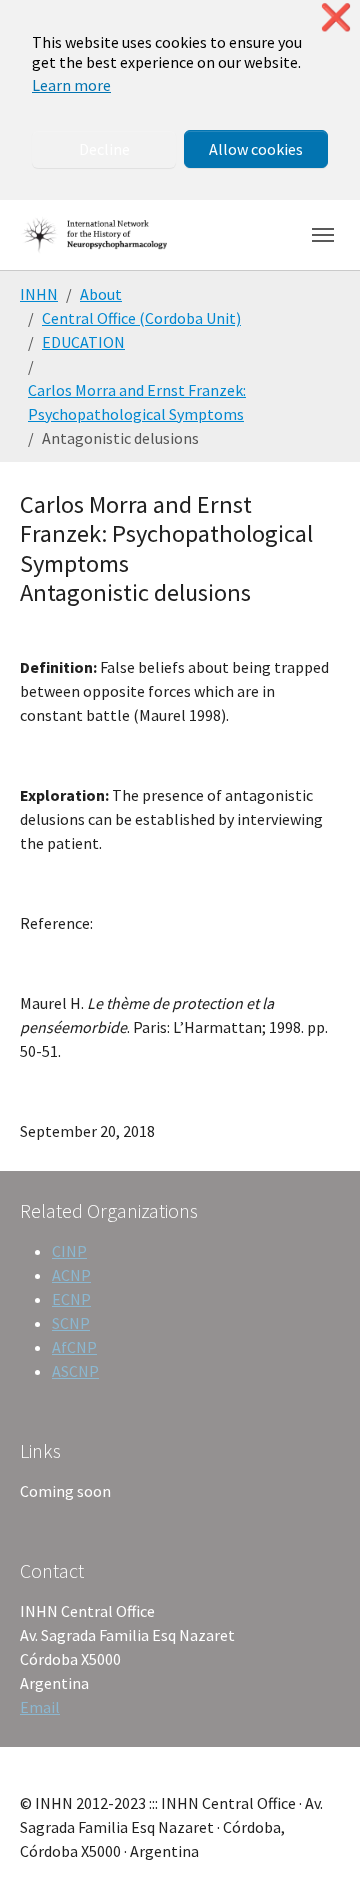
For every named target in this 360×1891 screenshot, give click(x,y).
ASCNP (75, 1371)
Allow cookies (256, 149)
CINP (69, 1251)
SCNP (71, 1323)
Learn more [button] (71, 85)
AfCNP (74, 1347)
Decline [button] (104, 149)
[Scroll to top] (316, 1847)
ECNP (71, 1299)
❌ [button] (336, 17)
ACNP (71, 1275)
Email (40, 1707)
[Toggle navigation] (323, 235)
